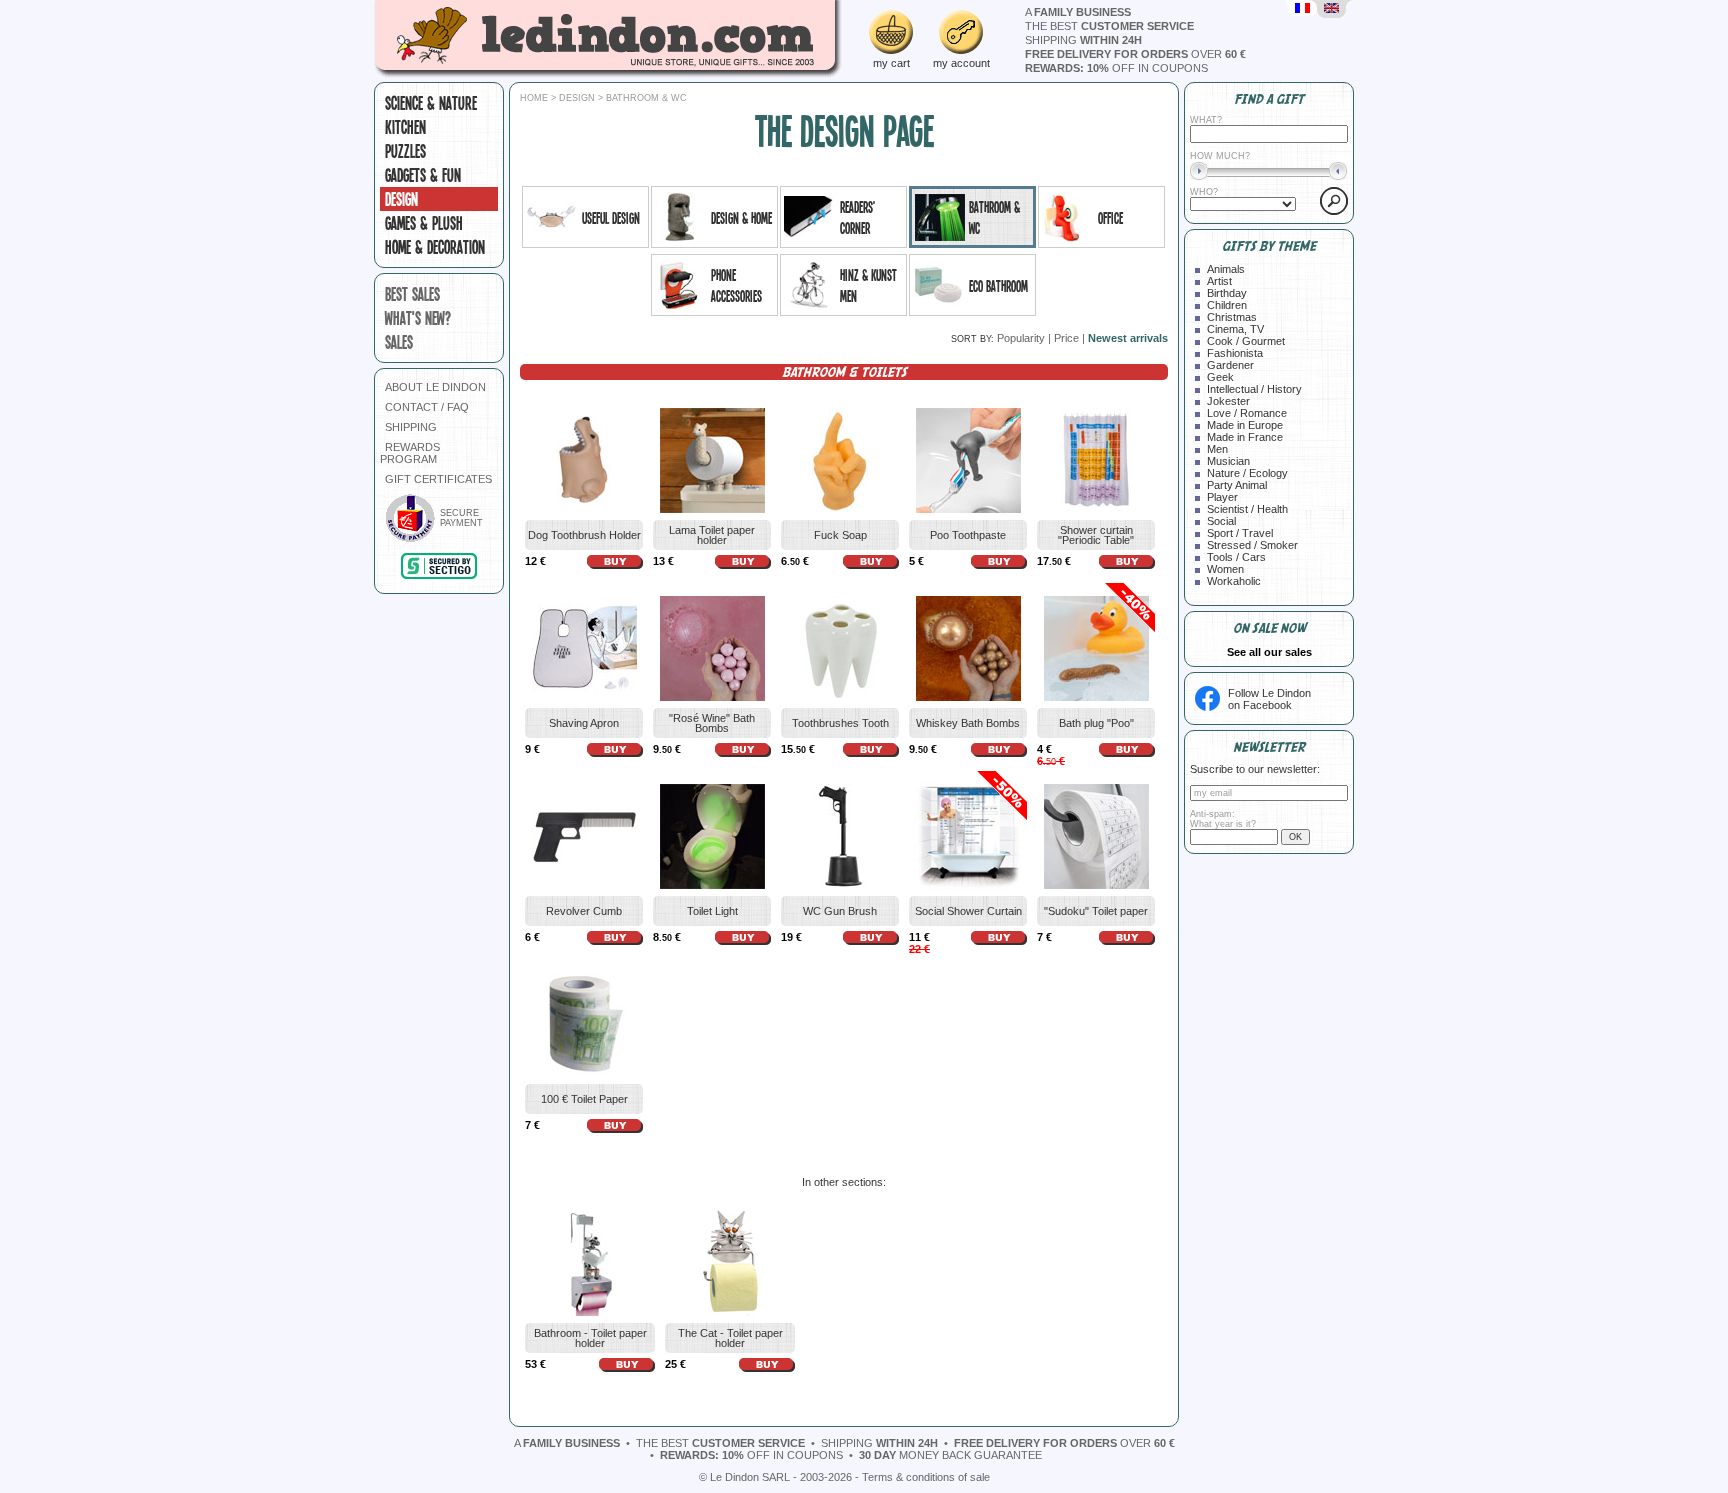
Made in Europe (1245, 425)
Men (1217, 449)
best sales (412, 294)
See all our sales (1269, 652)
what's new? (418, 318)
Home (534, 98)
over (1135, 54)
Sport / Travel (1240, 533)
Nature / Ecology (1247, 473)
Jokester (1228, 401)
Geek (1220, 377)
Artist (1219, 281)
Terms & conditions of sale (926, 1477)
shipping (1083, 40)
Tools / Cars (1236, 557)
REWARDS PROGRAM (410, 453)
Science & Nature (431, 103)
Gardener (1230, 365)
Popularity (1021, 338)
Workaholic (1234, 581)
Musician (1228, 461)
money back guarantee (950, 1455)
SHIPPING (411, 427)
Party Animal (1237, 485)
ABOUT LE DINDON (435, 387)
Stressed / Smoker (1252, 545)
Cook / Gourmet (1246, 341)
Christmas (1232, 317)
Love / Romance (1247, 413)
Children (1227, 305)
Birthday (1227, 293)
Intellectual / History (1254, 389)
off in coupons (1116, 68)
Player (1222, 497)
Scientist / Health (1247, 509)
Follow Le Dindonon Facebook (1269, 699)
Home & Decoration (435, 247)
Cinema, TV (1235, 329)
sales (399, 342)
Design (401, 199)
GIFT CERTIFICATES (438, 479)
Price (1066, 338)
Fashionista (1235, 353)
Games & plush (424, 223)
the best (1109, 26)
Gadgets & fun (423, 175)
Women (1225, 569)
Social (1221, 521)
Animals (1226, 269)
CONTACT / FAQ (427, 407)
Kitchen (405, 127)
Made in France (1245, 437)
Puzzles (405, 151)
